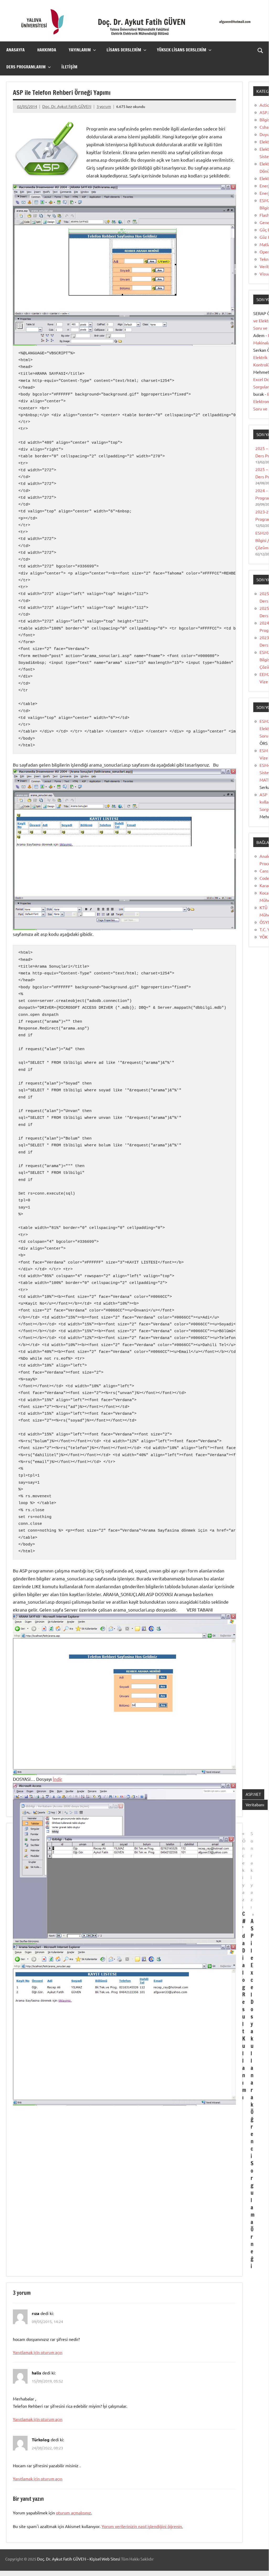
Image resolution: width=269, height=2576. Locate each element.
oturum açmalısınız (73, 2513)
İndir (57, 1779)
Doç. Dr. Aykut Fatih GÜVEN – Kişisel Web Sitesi (79, 2559)
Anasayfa (15, 50)
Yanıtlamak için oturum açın (38, 2352)
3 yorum (104, 106)
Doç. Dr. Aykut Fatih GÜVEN (67, 106)
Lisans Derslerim (124, 50)
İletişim (69, 67)
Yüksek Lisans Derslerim (182, 50)
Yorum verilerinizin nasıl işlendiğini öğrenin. (142, 2526)
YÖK (264, 937)
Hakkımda (47, 50)
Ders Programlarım (26, 67)
